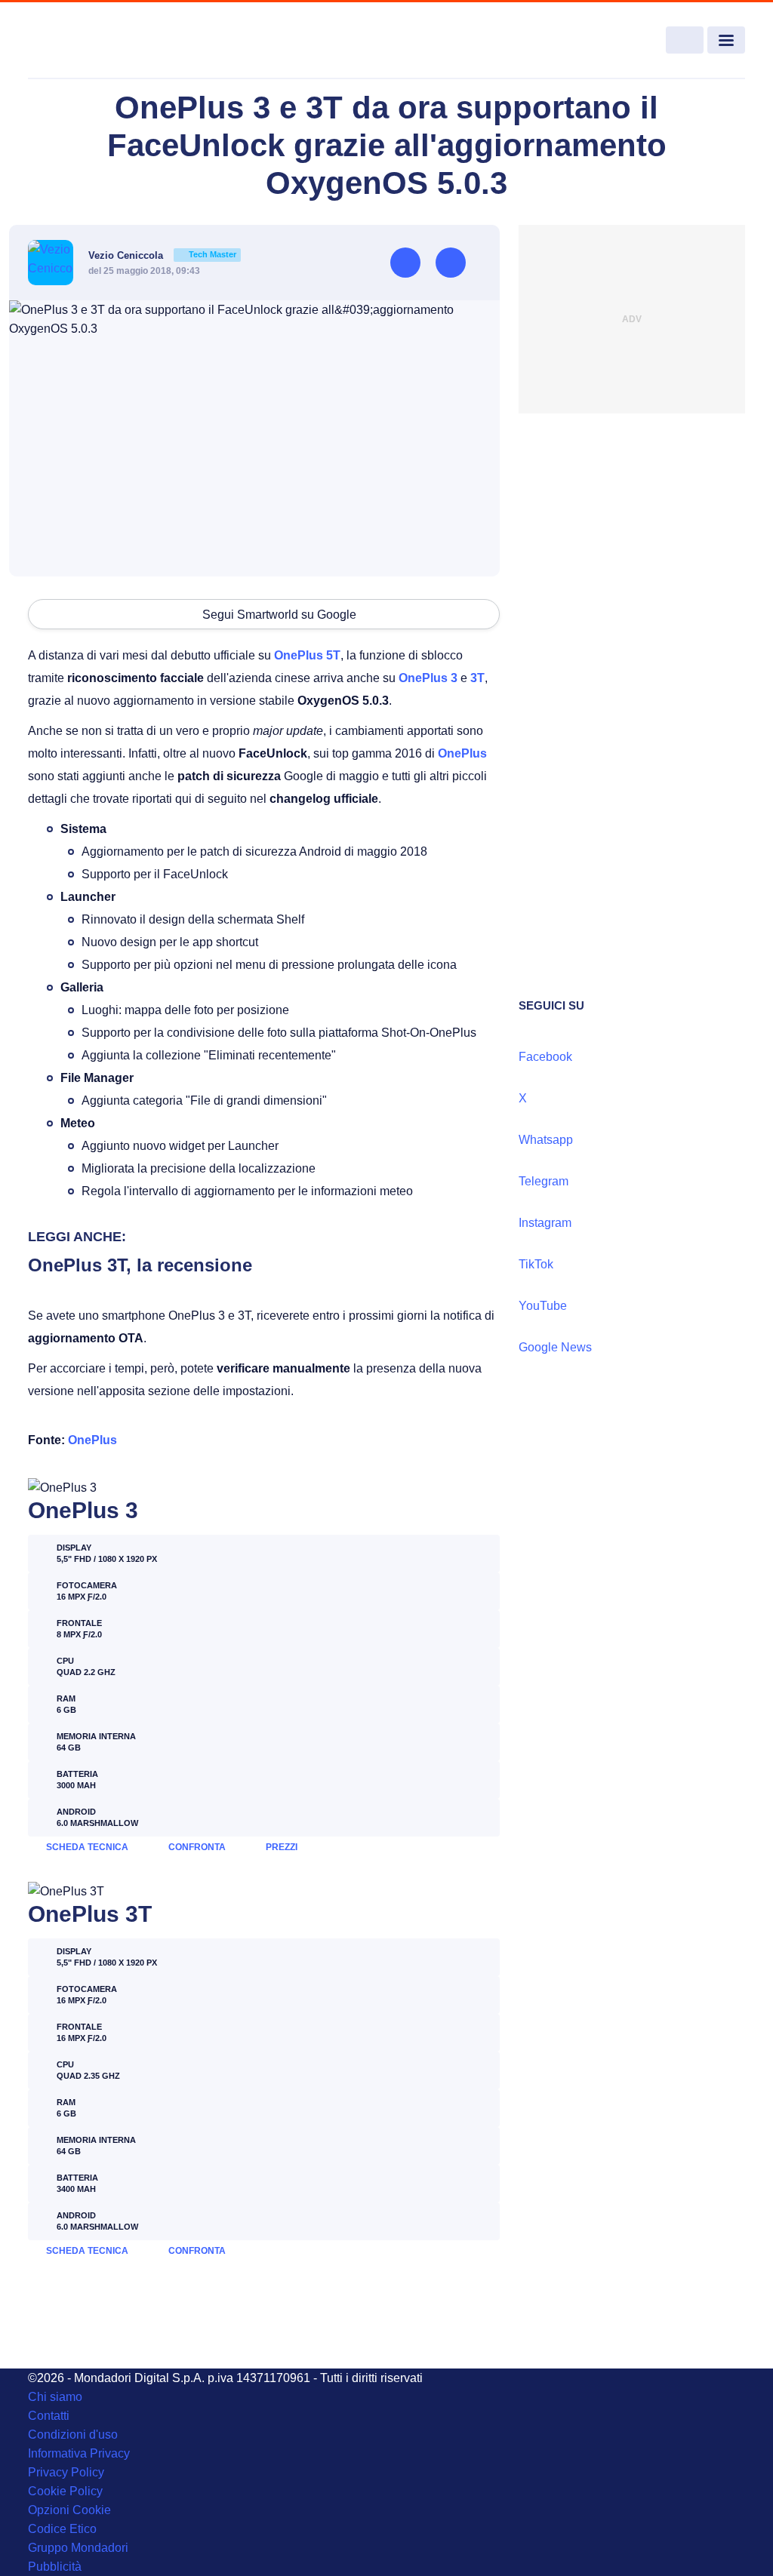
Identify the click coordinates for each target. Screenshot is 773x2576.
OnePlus (462, 753)
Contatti (49, 2416)
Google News (555, 1347)
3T (477, 678)
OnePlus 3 (428, 678)
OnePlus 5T (307, 655)
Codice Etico (62, 2529)
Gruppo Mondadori (78, 2548)
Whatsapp (546, 1140)
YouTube (543, 1306)
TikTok (536, 1264)
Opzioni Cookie (69, 2510)
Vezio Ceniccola (162, 255)
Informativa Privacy (79, 2453)
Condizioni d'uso (73, 2435)
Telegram (544, 1181)
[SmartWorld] (101, 41)
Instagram (545, 1223)
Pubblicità (55, 2567)
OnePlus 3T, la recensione (140, 1265)
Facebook (545, 1057)
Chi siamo (55, 2397)
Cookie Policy (65, 2491)
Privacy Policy (66, 2472)
